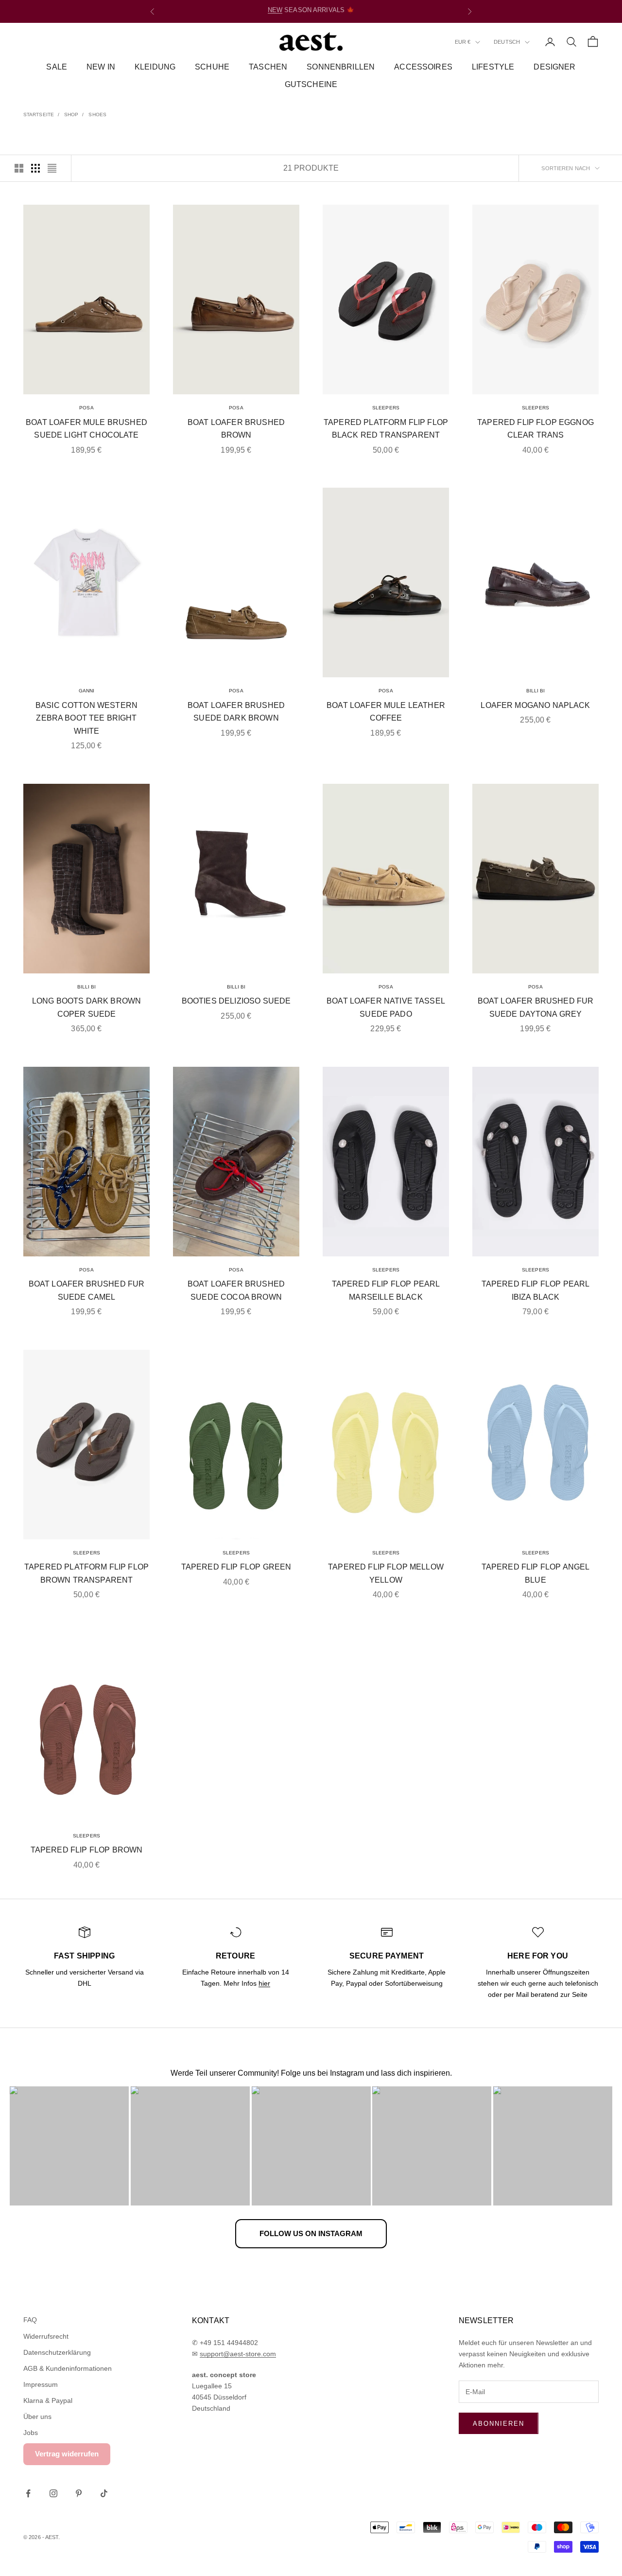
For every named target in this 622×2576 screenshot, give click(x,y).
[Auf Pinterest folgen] (79, 2493)
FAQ (30, 2320)
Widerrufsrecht (46, 2336)
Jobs (31, 2433)
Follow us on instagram (311, 2233)
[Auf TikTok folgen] (104, 2493)
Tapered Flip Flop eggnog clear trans (536, 429)
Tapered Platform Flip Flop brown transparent (86, 1573)
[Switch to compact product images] (52, 168)
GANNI (87, 691)
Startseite (39, 115)
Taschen (268, 67)
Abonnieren (499, 2424)
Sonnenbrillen (341, 67)
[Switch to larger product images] (19, 168)
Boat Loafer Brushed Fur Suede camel (87, 1290)
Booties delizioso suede (236, 1001)
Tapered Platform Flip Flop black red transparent (386, 429)
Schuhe (212, 67)
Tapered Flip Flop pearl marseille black (386, 1290)
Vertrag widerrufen (67, 2454)
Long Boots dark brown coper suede (86, 1007)
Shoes (97, 115)
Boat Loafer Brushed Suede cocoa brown (236, 1290)
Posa (86, 408)
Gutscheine (311, 85)
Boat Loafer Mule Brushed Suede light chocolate (86, 429)
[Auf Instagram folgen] (53, 2493)
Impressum (41, 2384)
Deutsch (507, 42)
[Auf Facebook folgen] (28, 2493)
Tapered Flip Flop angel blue (536, 1573)
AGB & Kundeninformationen (68, 2368)
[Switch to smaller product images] (35, 168)
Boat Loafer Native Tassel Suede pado (386, 1007)
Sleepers (386, 408)
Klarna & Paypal (48, 2400)
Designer (554, 67)
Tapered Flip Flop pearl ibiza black (536, 1290)
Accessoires (423, 67)
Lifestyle (493, 67)
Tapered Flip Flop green (236, 1567)
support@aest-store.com (238, 2354)
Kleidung (155, 67)
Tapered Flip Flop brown (87, 1850)
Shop (71, 115)
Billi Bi (536, 691)
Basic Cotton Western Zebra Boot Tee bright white (86, 718)
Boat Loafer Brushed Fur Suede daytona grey (536, 1007)
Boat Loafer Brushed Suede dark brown (236, 712)
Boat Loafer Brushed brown (236, 429)
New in (101, 67)
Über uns (37, 2417)
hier (264, 1983)
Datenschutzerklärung (57, 2352)
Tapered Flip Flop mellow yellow (386, 1573)
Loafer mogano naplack (535, 705)
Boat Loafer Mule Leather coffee (386, 712)
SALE (346, 11)
